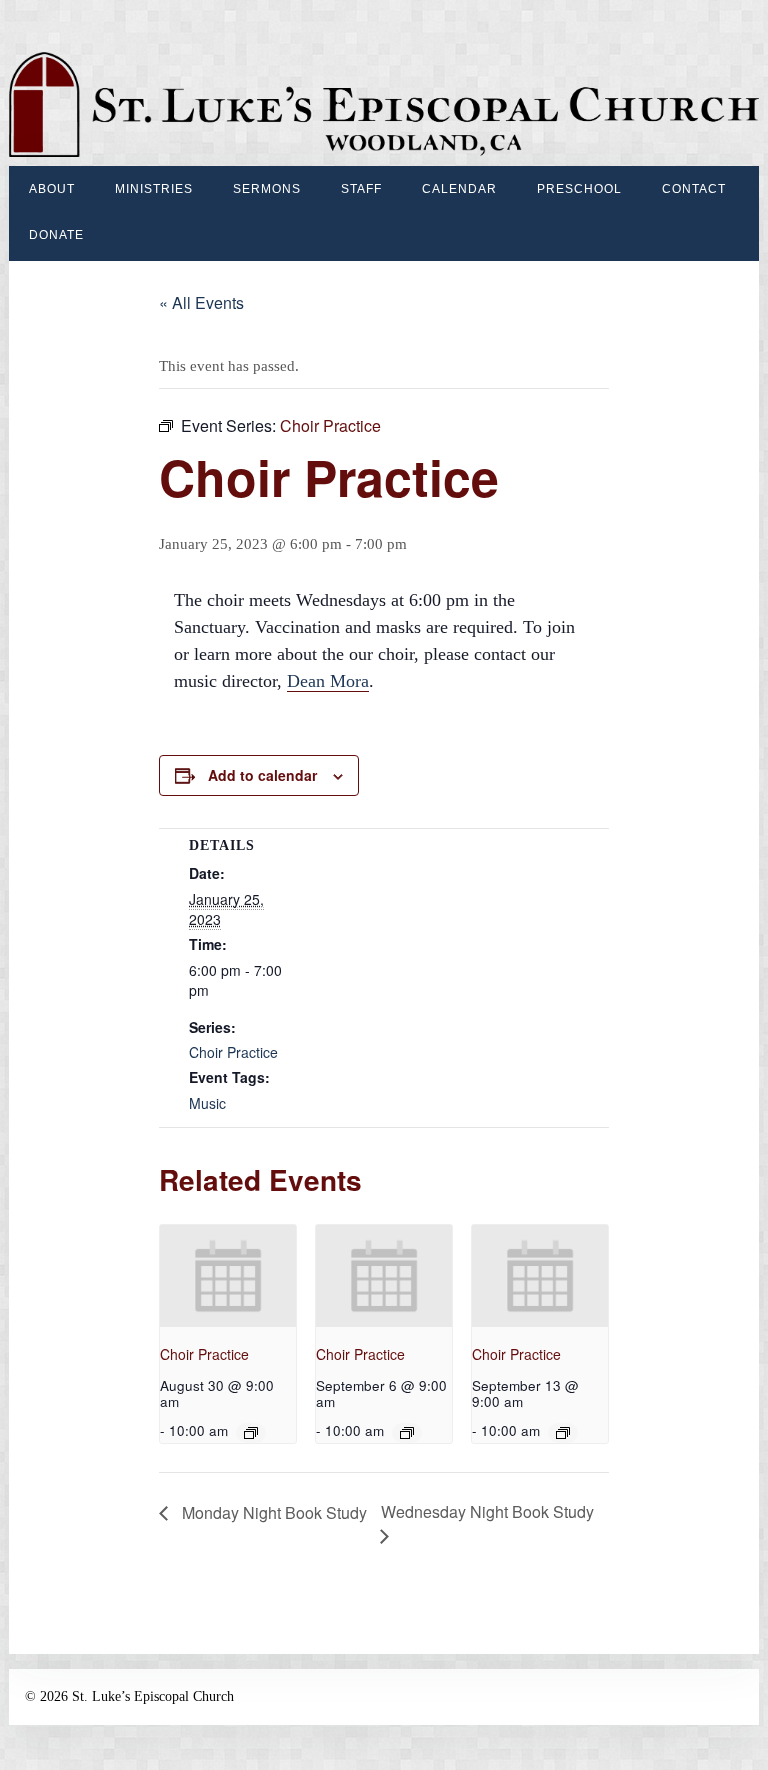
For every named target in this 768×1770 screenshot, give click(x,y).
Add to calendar (262, 775)
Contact (694, 189)
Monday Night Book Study (272, 1512)
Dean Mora (328, 681)
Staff (361, 189)
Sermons (267, 189)
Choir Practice (233, 1052)
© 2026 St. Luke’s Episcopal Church (129, 1696)
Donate (56, 235)
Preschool (579, 189)
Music (207, 1103)
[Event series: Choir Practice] (251, 1433)
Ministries (154, 189)
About (52, 189)
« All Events (201, 302)
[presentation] (228, 1276)
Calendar (459, 189)
